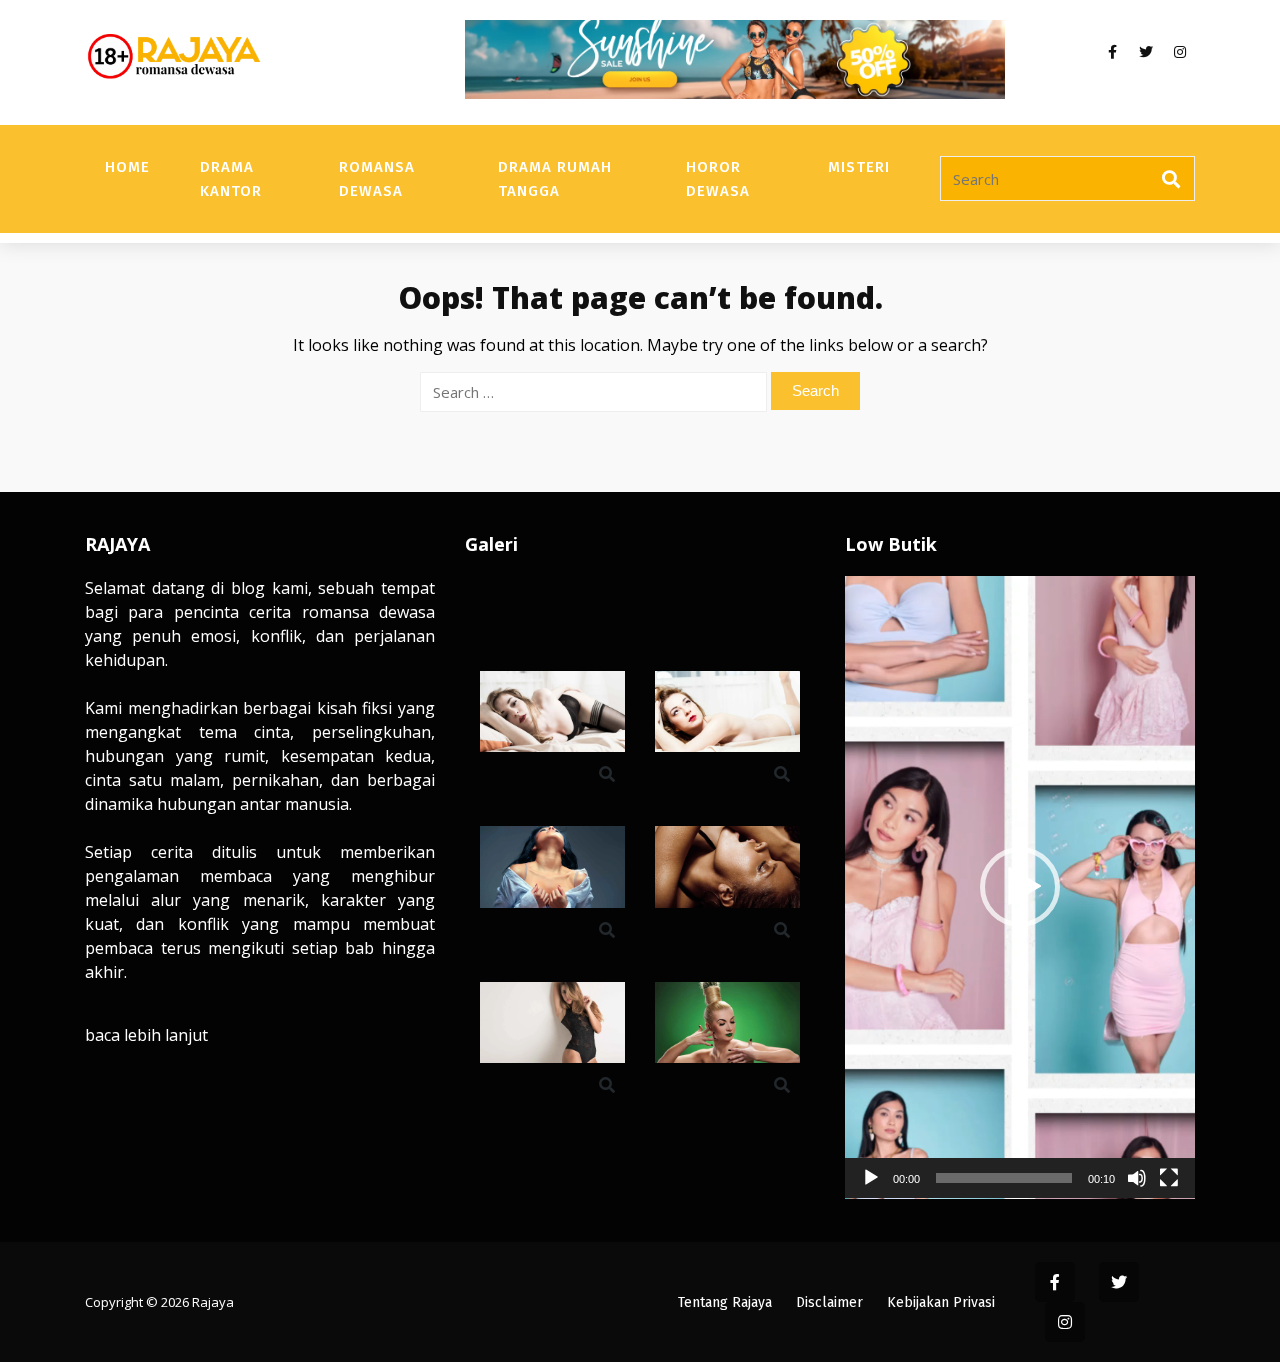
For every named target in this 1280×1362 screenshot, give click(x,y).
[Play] (871, 1178)
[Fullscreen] (1169, 1178)
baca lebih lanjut (146, 1035)
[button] (1020, 887)
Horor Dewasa (718, 179)
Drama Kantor (231, 179)
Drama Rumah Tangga (555, 179)
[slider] (1004, 1178)
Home (127, 167)
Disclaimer (829, 1302)
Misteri (859, 167)
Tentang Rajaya (725, 1302)
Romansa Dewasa (377, 179)
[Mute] (1137, 1178)
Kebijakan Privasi (941, 1302)
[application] (1020, 887)
